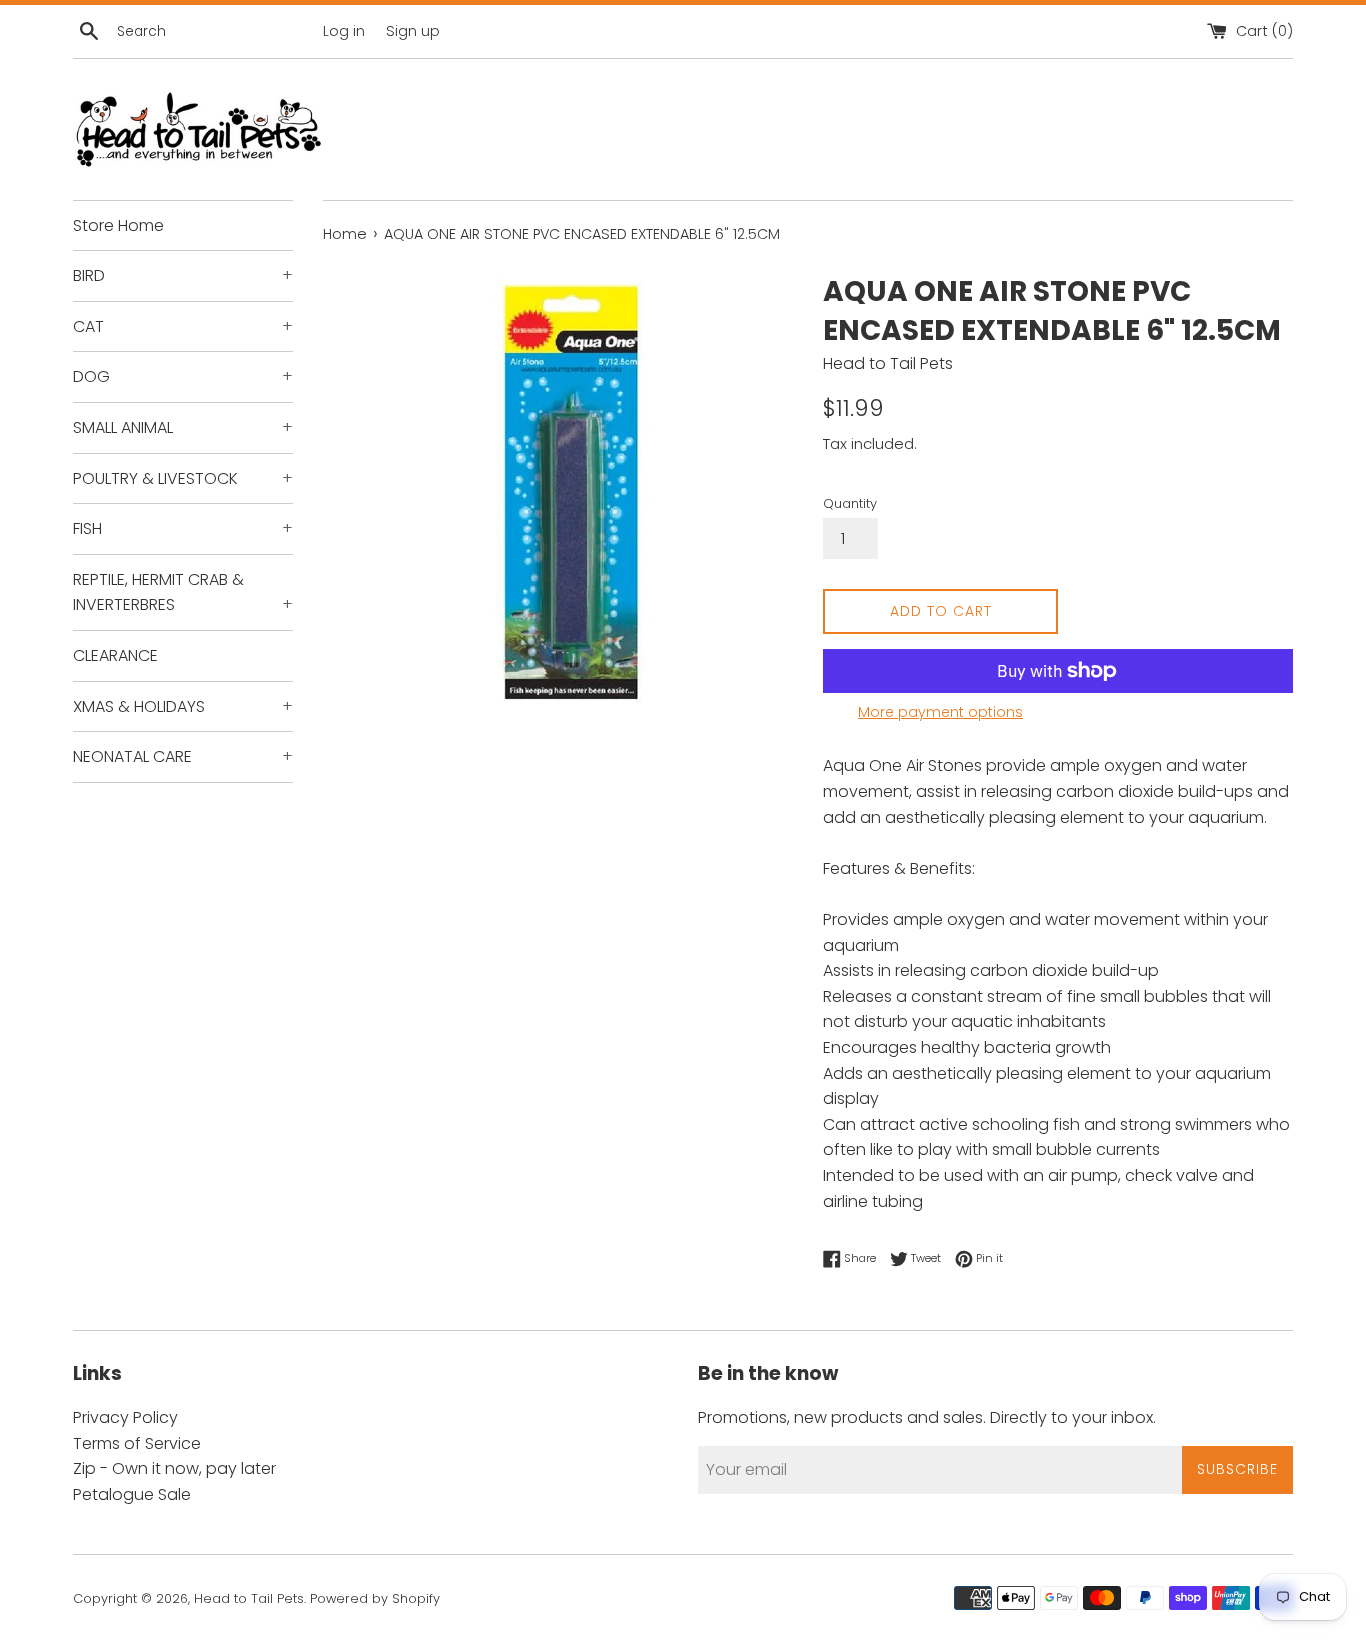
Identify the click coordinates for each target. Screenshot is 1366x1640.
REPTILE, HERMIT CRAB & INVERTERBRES (183, 592)
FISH (183, 528)
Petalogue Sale (132, 1494)
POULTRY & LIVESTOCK (183, 478)
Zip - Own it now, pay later (174, 1468)
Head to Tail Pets (249, 1598)
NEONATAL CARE (183, 756)
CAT (183, 326)
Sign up (413, 31)
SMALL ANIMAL (183, 427)
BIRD (183, 275)
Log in (344, 31)
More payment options (940, 712)
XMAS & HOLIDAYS (183, 706)
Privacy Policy (125, 1417)
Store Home (118, 225)
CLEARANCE (115, 655)
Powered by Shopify (375, 1598)
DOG (183, 376)
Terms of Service (137, 1443)
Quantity (850, 503)
